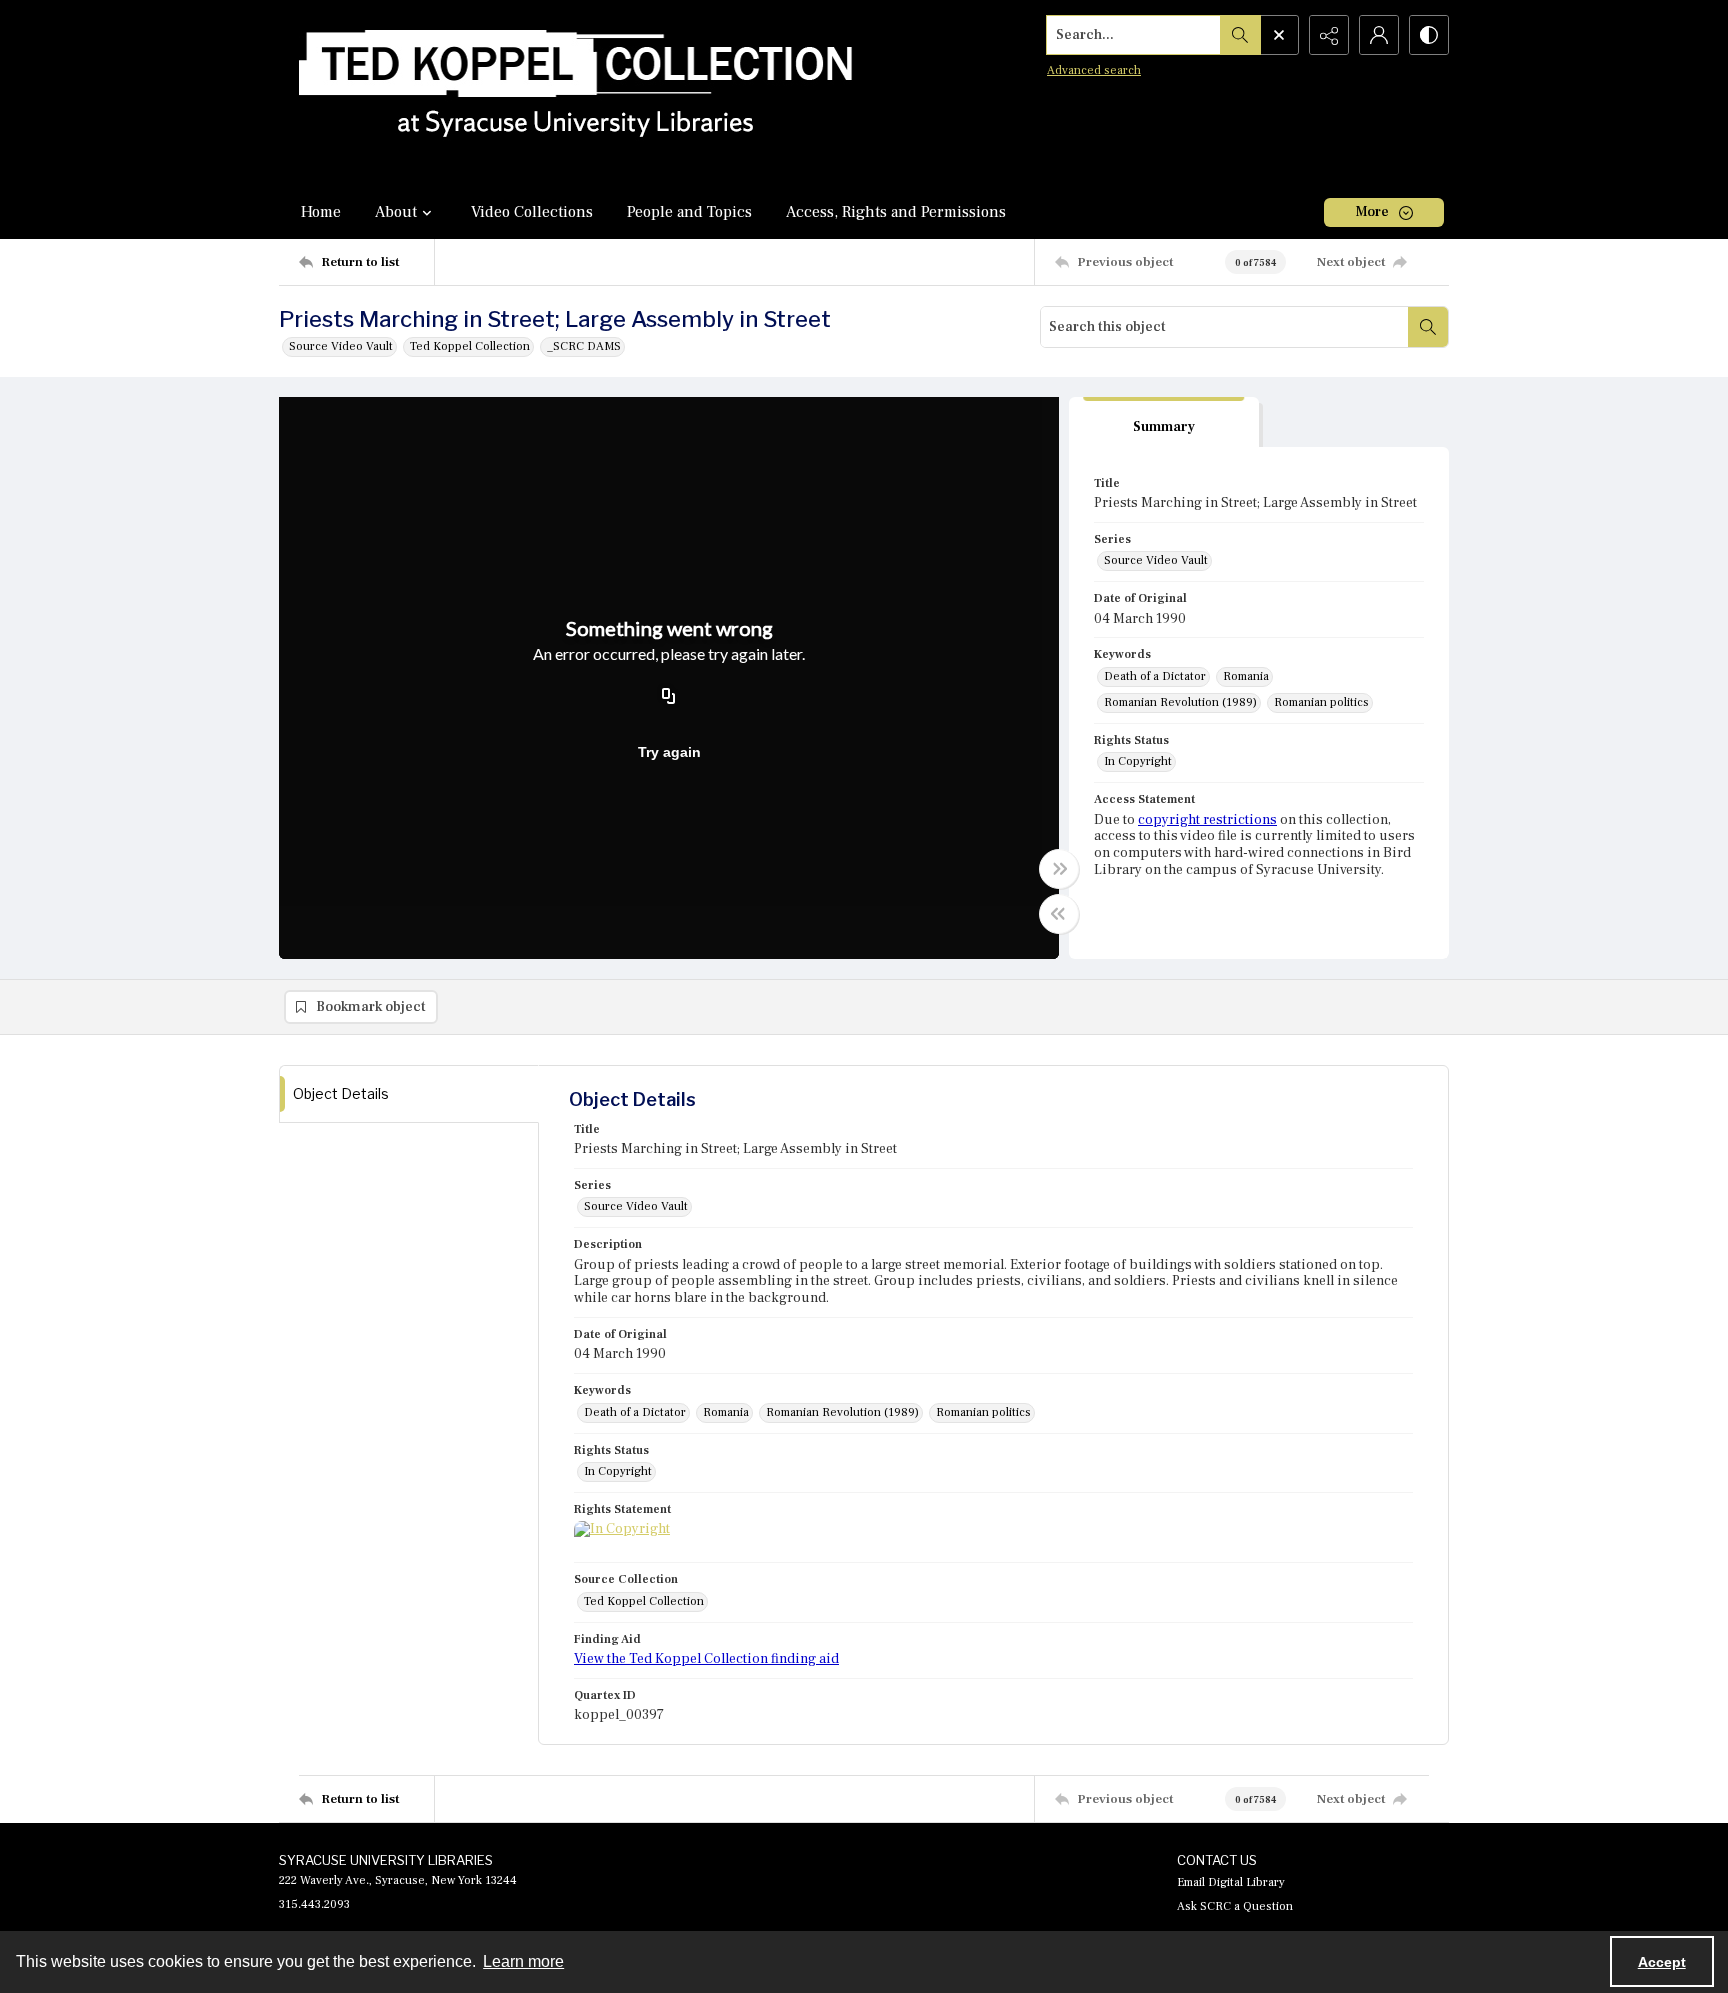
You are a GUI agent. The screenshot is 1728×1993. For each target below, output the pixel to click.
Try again (669, 752)
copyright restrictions (1207, 820)
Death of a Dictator (1155, 676)
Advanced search (1094, 70)
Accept (1662, 1962)
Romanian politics (1321, 702)
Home (321, 212)
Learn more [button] (523, 1961)
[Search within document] (1428, 327)
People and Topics (689, 212)
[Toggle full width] (1059, 869)
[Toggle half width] (1059, 914)
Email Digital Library (1231, 1882)
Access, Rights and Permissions (896, 212)
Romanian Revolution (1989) (1180, 702)
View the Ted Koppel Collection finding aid (706, 1659)
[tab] (1164, 422)
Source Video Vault (341, 346)
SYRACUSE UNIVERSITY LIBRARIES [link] (386, 1860)
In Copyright (1138, 761)
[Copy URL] (669, 697)
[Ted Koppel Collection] (576, 92)
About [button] (396, 212)
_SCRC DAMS (584, 346)
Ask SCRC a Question (1235, 1906)
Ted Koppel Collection (470, 346)
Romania (1246, 676)
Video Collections (532, 212)
